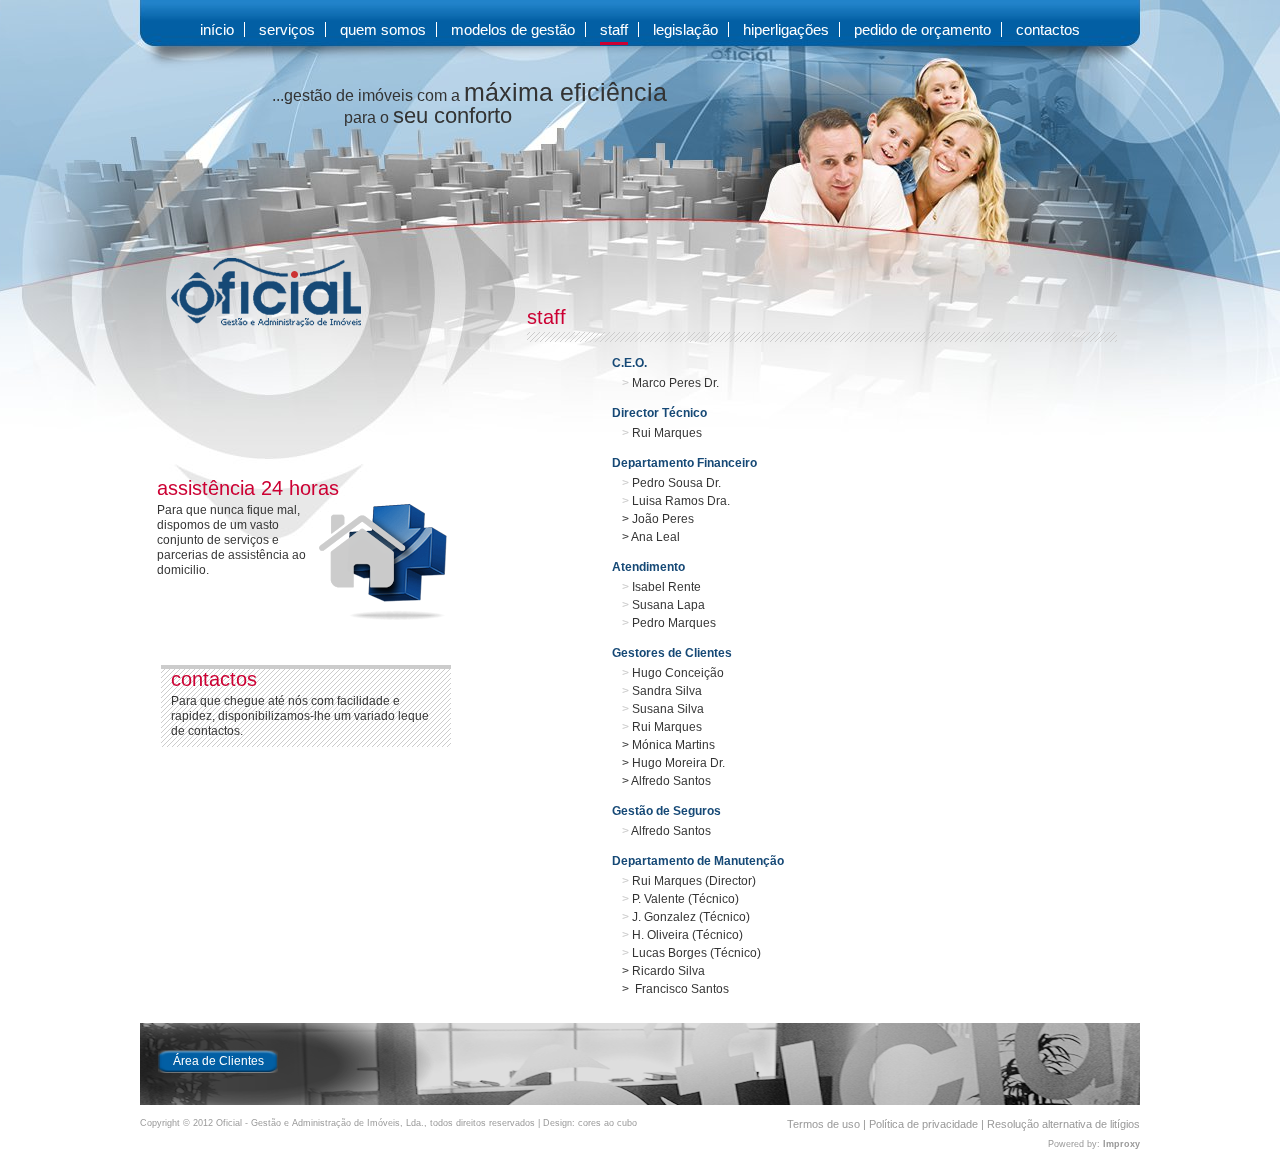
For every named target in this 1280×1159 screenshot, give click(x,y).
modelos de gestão (513, 29)
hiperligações (786, 29)
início (217, 29)
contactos (1048, 29)
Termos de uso (823, 1124)
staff (614, 29)
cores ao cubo (607, 1123)
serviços (287, 29)
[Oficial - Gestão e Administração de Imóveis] (250, 323)
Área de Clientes (218, 1061)
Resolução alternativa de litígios (1063, 1124)
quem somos (383, 29)
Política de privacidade (923, 1124)
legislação (685, 29)
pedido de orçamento (922, 29)
